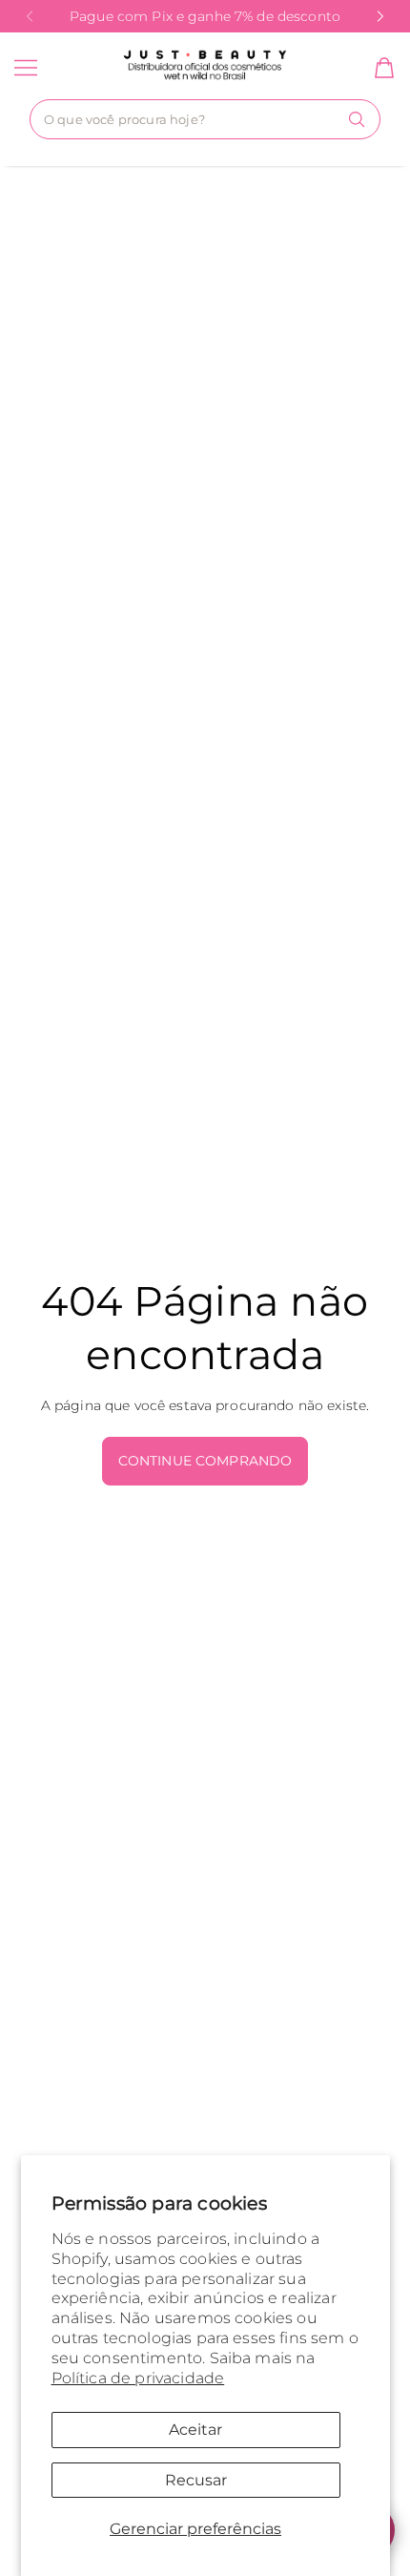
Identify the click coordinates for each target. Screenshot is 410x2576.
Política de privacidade (138, 2378)
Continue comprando (205, 1461)
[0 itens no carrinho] (384, 68)
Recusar (196, 2480)
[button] (30, 16)
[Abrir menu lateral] (26, 68)
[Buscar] (357, 119)
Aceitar (195, 2430)
